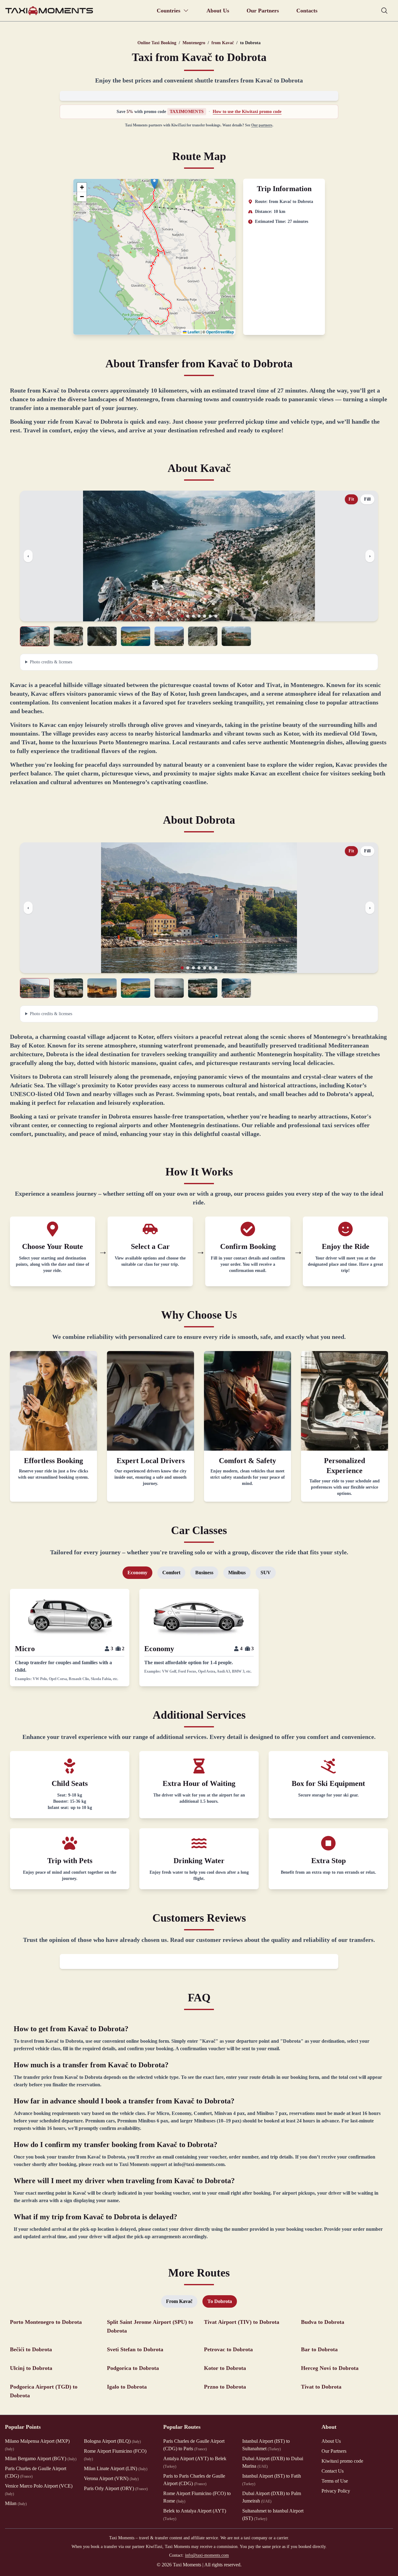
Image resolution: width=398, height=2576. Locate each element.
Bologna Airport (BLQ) (112, 2441)
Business (204, 1573)
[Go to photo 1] (182, 616)
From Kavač (179, 2301)
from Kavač (223, 43)
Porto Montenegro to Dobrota (46, 2322)
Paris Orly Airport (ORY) (116, 2488)
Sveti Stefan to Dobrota (135, 2349)
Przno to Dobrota (225, 2387)
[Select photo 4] (136, 636)
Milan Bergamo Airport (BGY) (41, 2458)
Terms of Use (335, 2481)
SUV (266, 1573)
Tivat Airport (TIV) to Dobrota (242, 2322)
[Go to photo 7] (216, 616)
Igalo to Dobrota (127, 2387)
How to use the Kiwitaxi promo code (247, 112)
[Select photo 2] (68, 636)
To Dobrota (220, 2301)
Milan (16, 2503)
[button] (154, 183)
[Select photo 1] (35, 636)
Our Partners (263, 11)
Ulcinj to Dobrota (31, 2368)
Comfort (171, 1573)
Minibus (237, 1573)
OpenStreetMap (220, 332)
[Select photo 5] (169, 636)
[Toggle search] (384, 11)
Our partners (262, 125)
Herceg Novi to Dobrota (330, 2368)
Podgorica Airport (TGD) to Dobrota (44, 2391)
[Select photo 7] (236, 636)
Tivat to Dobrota (321, 2387)
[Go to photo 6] (210, 616)
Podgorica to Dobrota (133, 2368)
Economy (137, 1573)
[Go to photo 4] (199, 616)
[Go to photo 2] (188, 616)
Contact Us (333, 2471)
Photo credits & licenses (51, 662)
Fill (367, 499)
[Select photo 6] (203, 636)
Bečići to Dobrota (31, 2349)
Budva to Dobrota (323, 2322)
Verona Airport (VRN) (111, 2478)
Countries (169, 11)
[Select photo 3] (102, 636)
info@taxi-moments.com (207, 2555)
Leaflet (193, 332)
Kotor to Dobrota (225, 2368)
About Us (218, 11)
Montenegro (194, 43)
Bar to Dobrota (319, 2349)
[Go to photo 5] (205, 616)
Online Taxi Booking (157, 43)
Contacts (307, 11)
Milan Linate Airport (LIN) (116, 2468)
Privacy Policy (336, 2491)
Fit (351, 499)
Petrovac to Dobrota (228, 2349)
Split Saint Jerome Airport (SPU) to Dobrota (150, 2326)
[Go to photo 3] (193, 616)
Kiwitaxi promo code (342, 2461)
